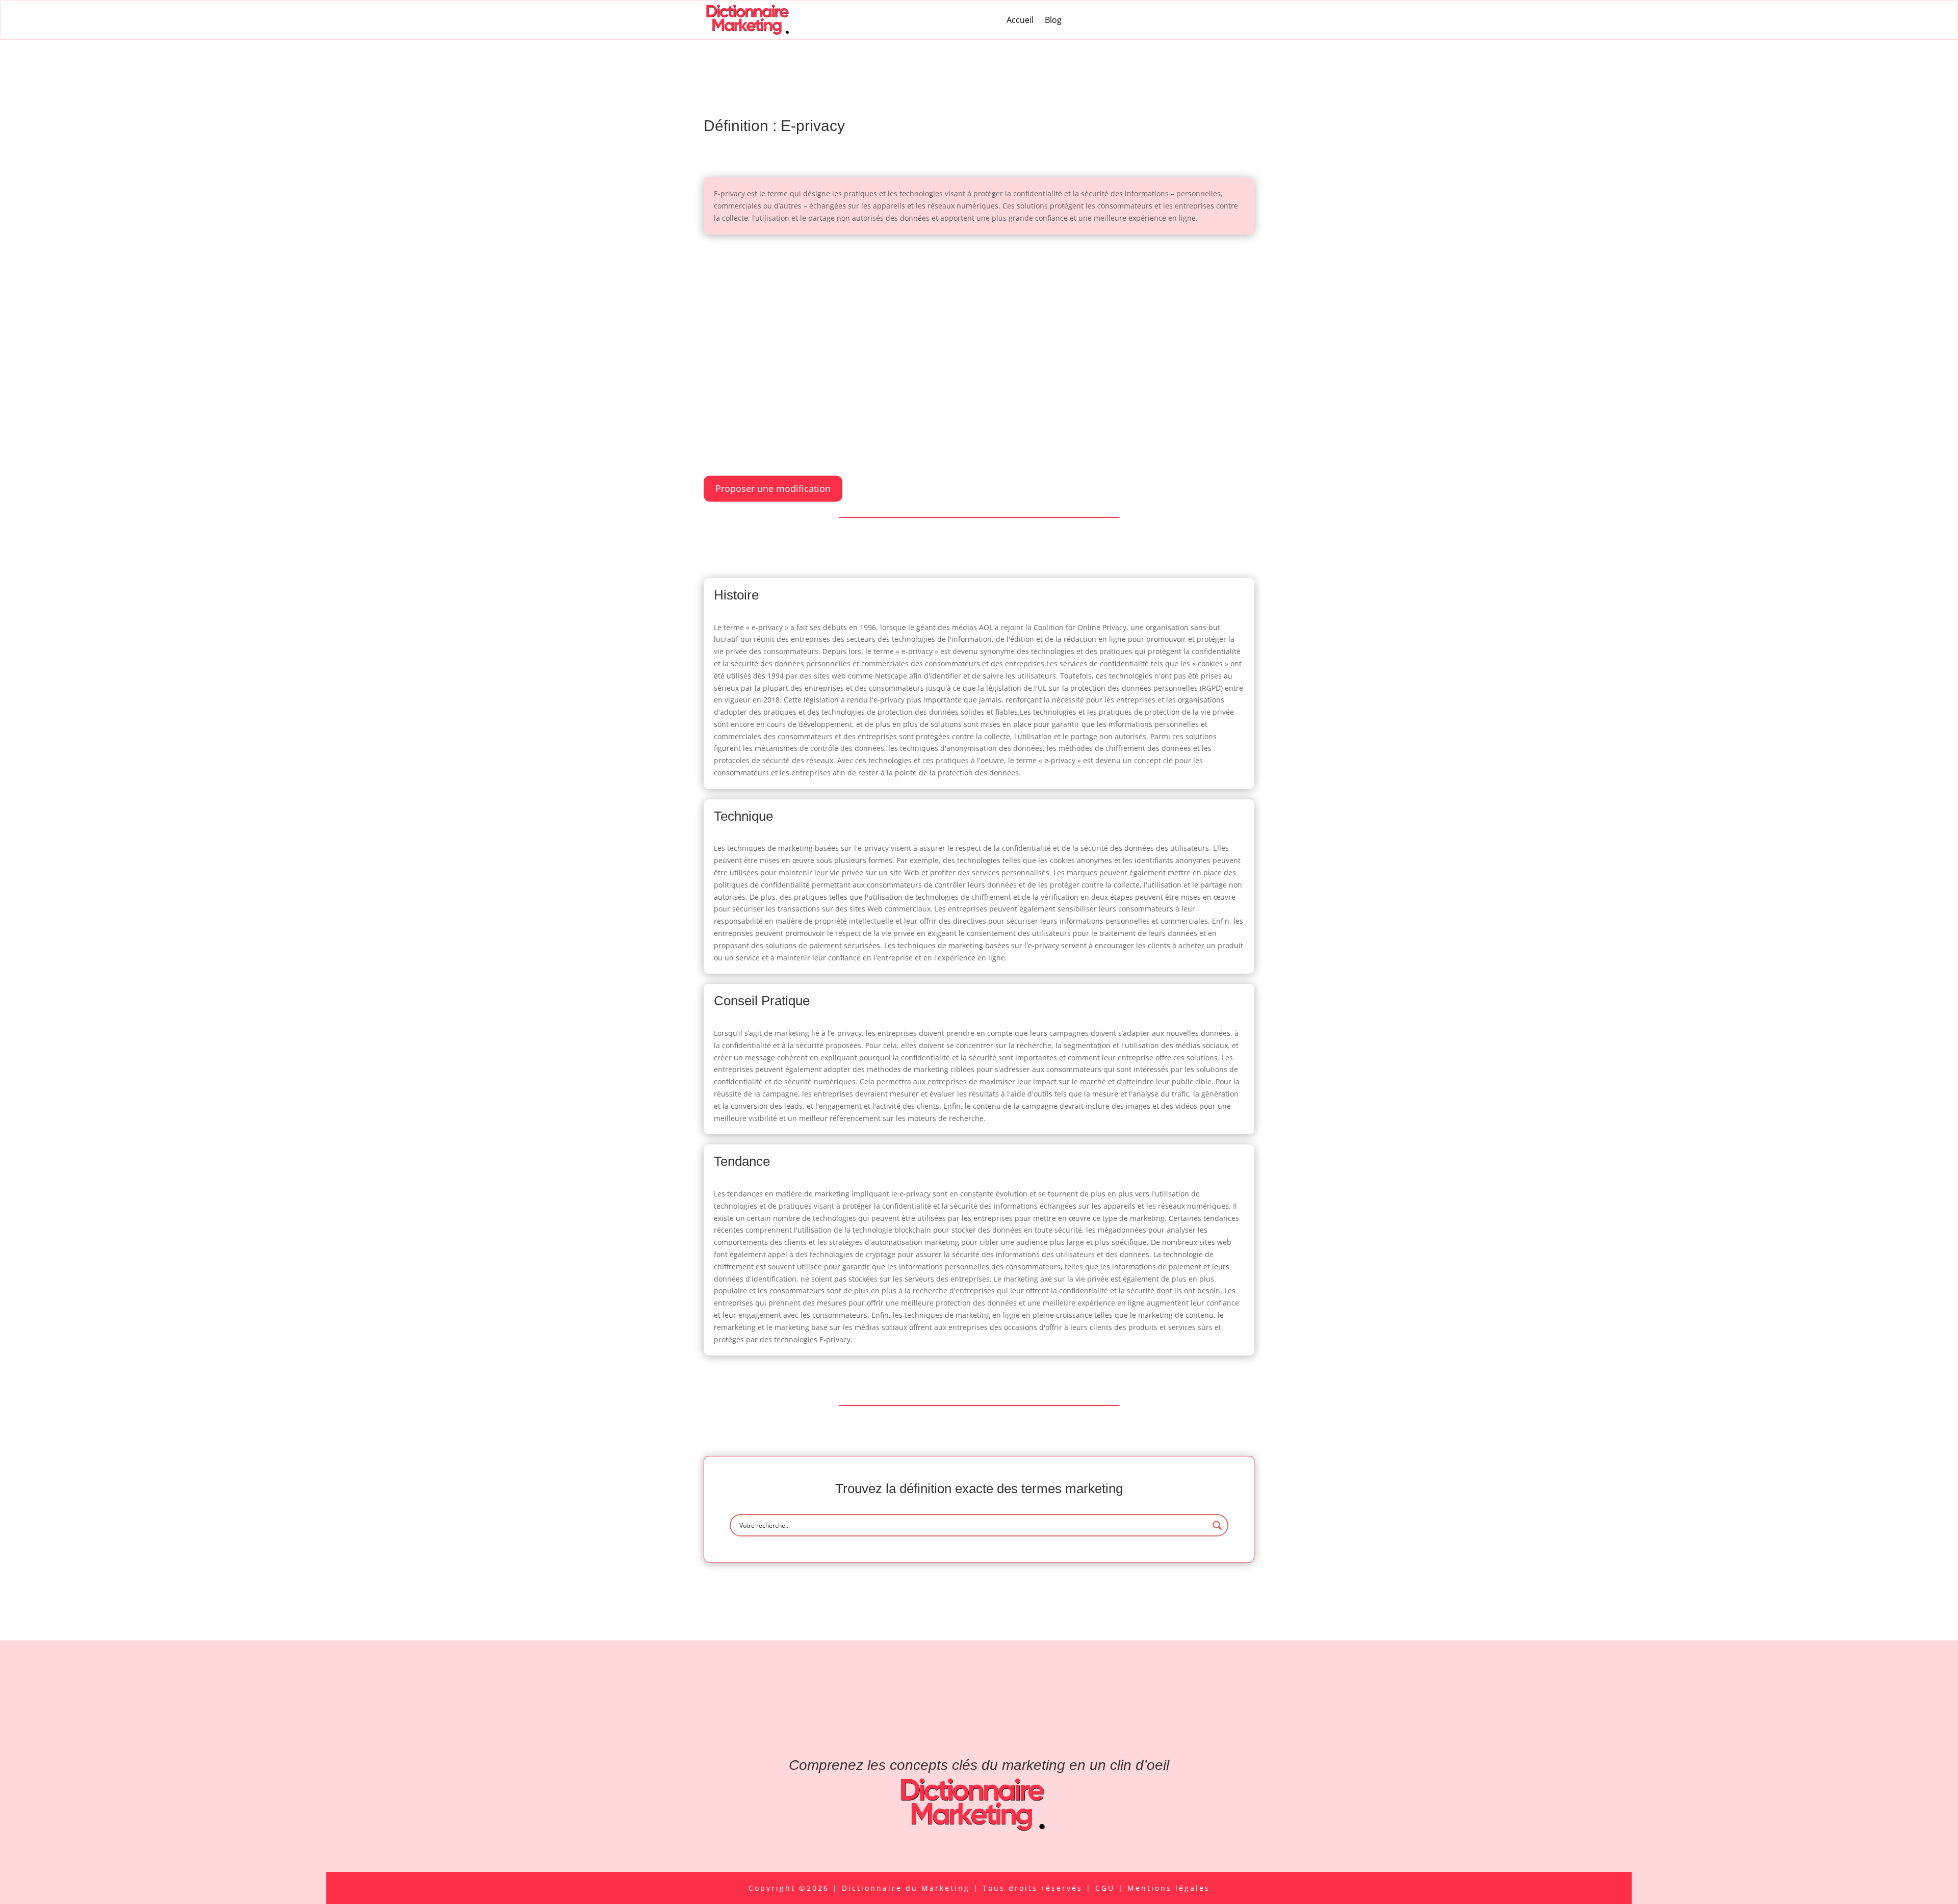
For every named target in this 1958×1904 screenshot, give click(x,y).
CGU (1107, 1888)
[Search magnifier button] (1217, 1525)
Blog (1053, 20)
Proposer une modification (773, 488)
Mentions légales (1169, 1888)
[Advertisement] (979, 321)
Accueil (1020, 20)
